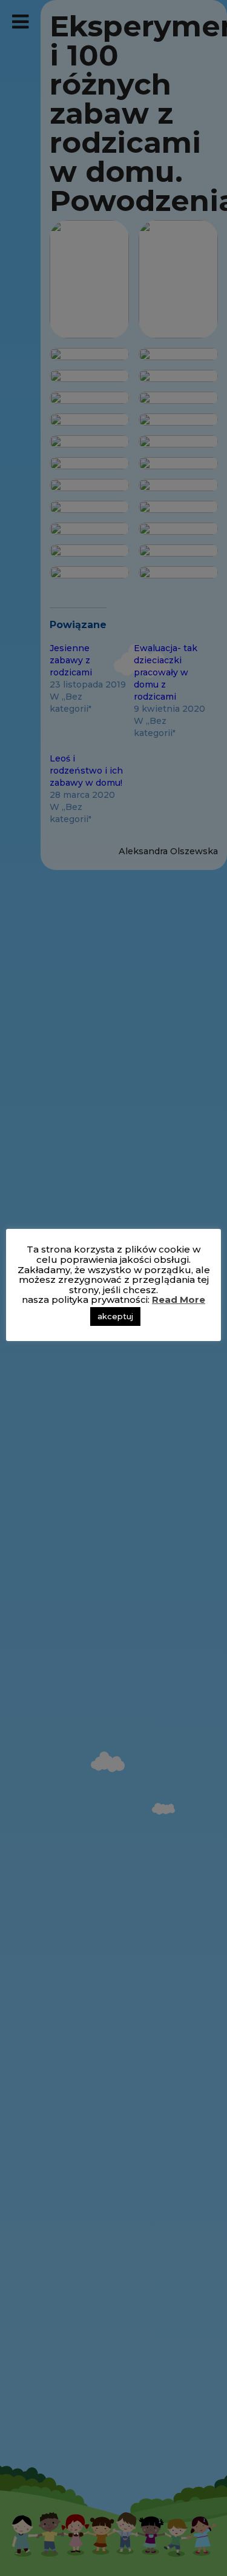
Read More (179, 1300)
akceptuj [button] (115, 1316)
